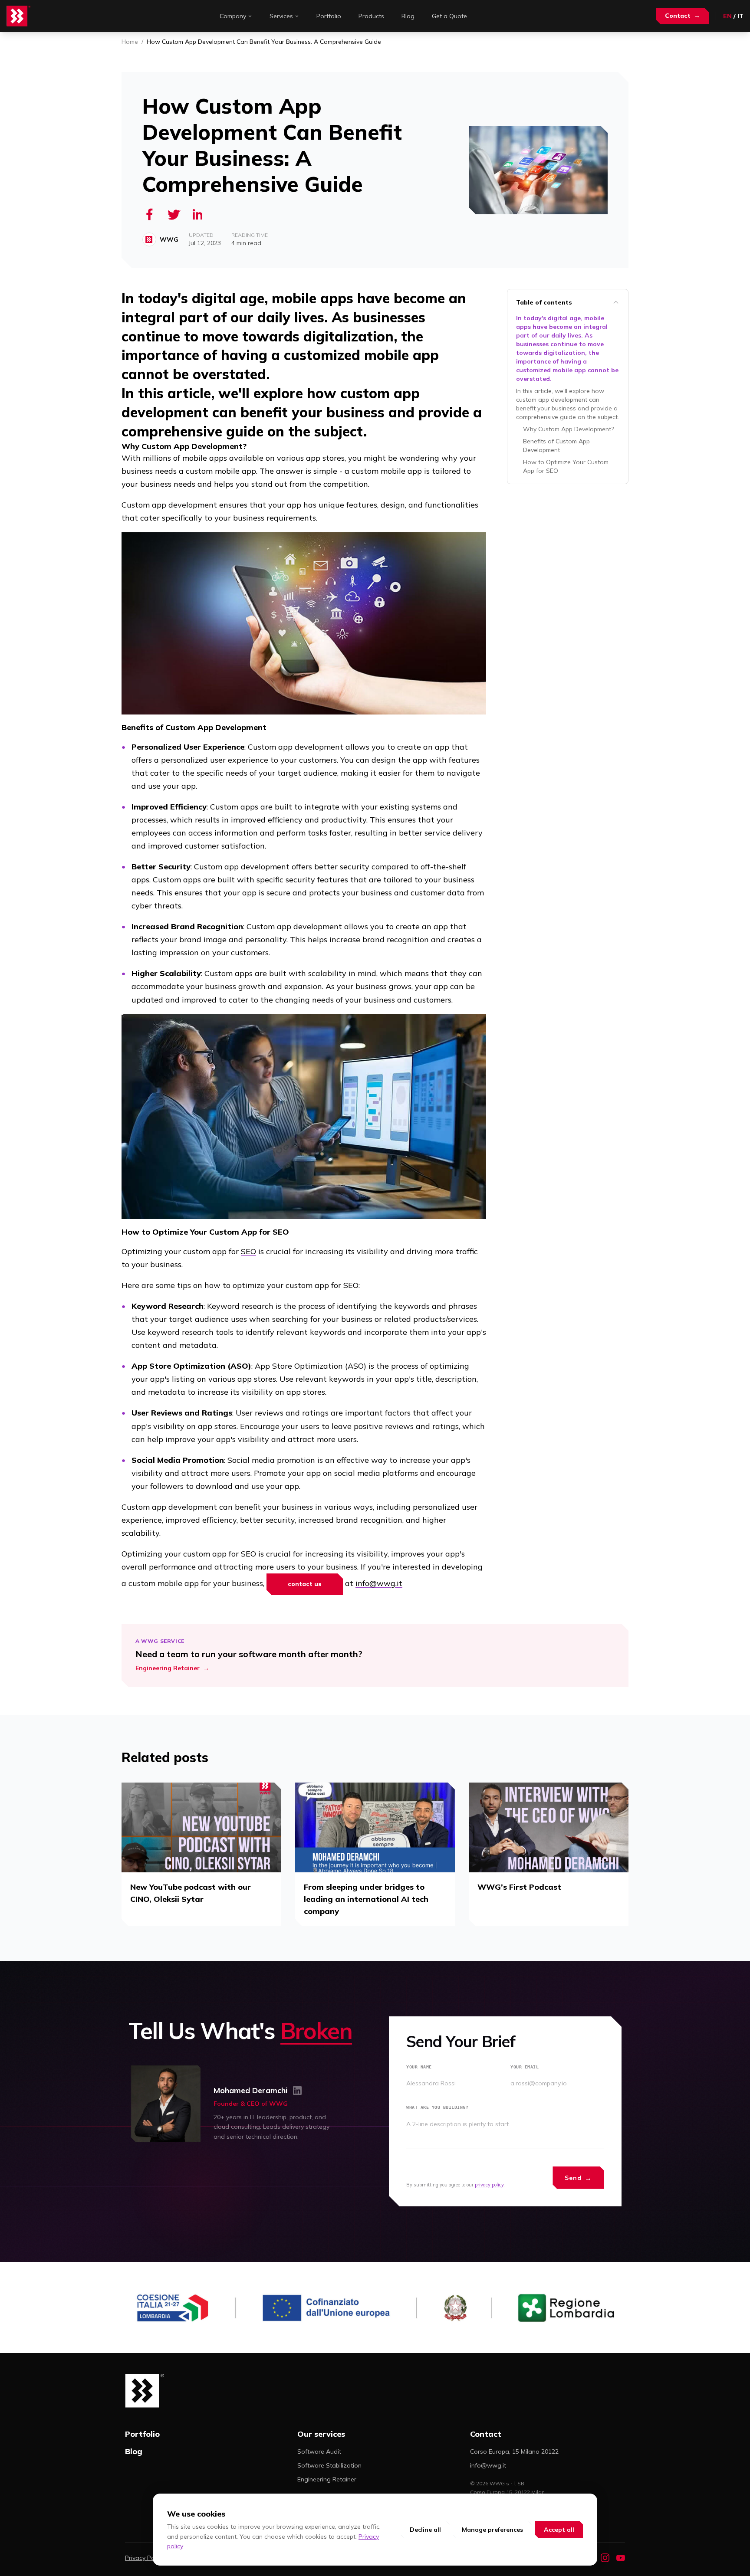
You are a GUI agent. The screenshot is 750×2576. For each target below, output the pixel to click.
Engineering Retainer (327, 2479)
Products (371, 16)
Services (281, 16)
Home (130, 42)
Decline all (425, 2530)
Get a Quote (449, 16)
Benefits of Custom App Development (556, 446)
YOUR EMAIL (525, 2067)
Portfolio (329, 16)
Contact (683, 16)
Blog (408, 16)
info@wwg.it (379, 1583)
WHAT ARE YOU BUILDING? (437, 2107)
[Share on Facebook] (149, 214)
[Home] (19, 16)
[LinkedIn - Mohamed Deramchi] (297, 2091)
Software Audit (319, 2451)
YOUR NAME (419, 2067)
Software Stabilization (329, 2465)
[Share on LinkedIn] (198, 214)
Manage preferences (492, 2530)
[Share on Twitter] (174, 214)
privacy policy (489, 2185)
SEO (248, 1251)
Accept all (559, 2530)
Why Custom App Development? (568, 429)
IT (740, 16)
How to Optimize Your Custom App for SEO (566, 466)
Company (233, 16)
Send (578, 2178)
